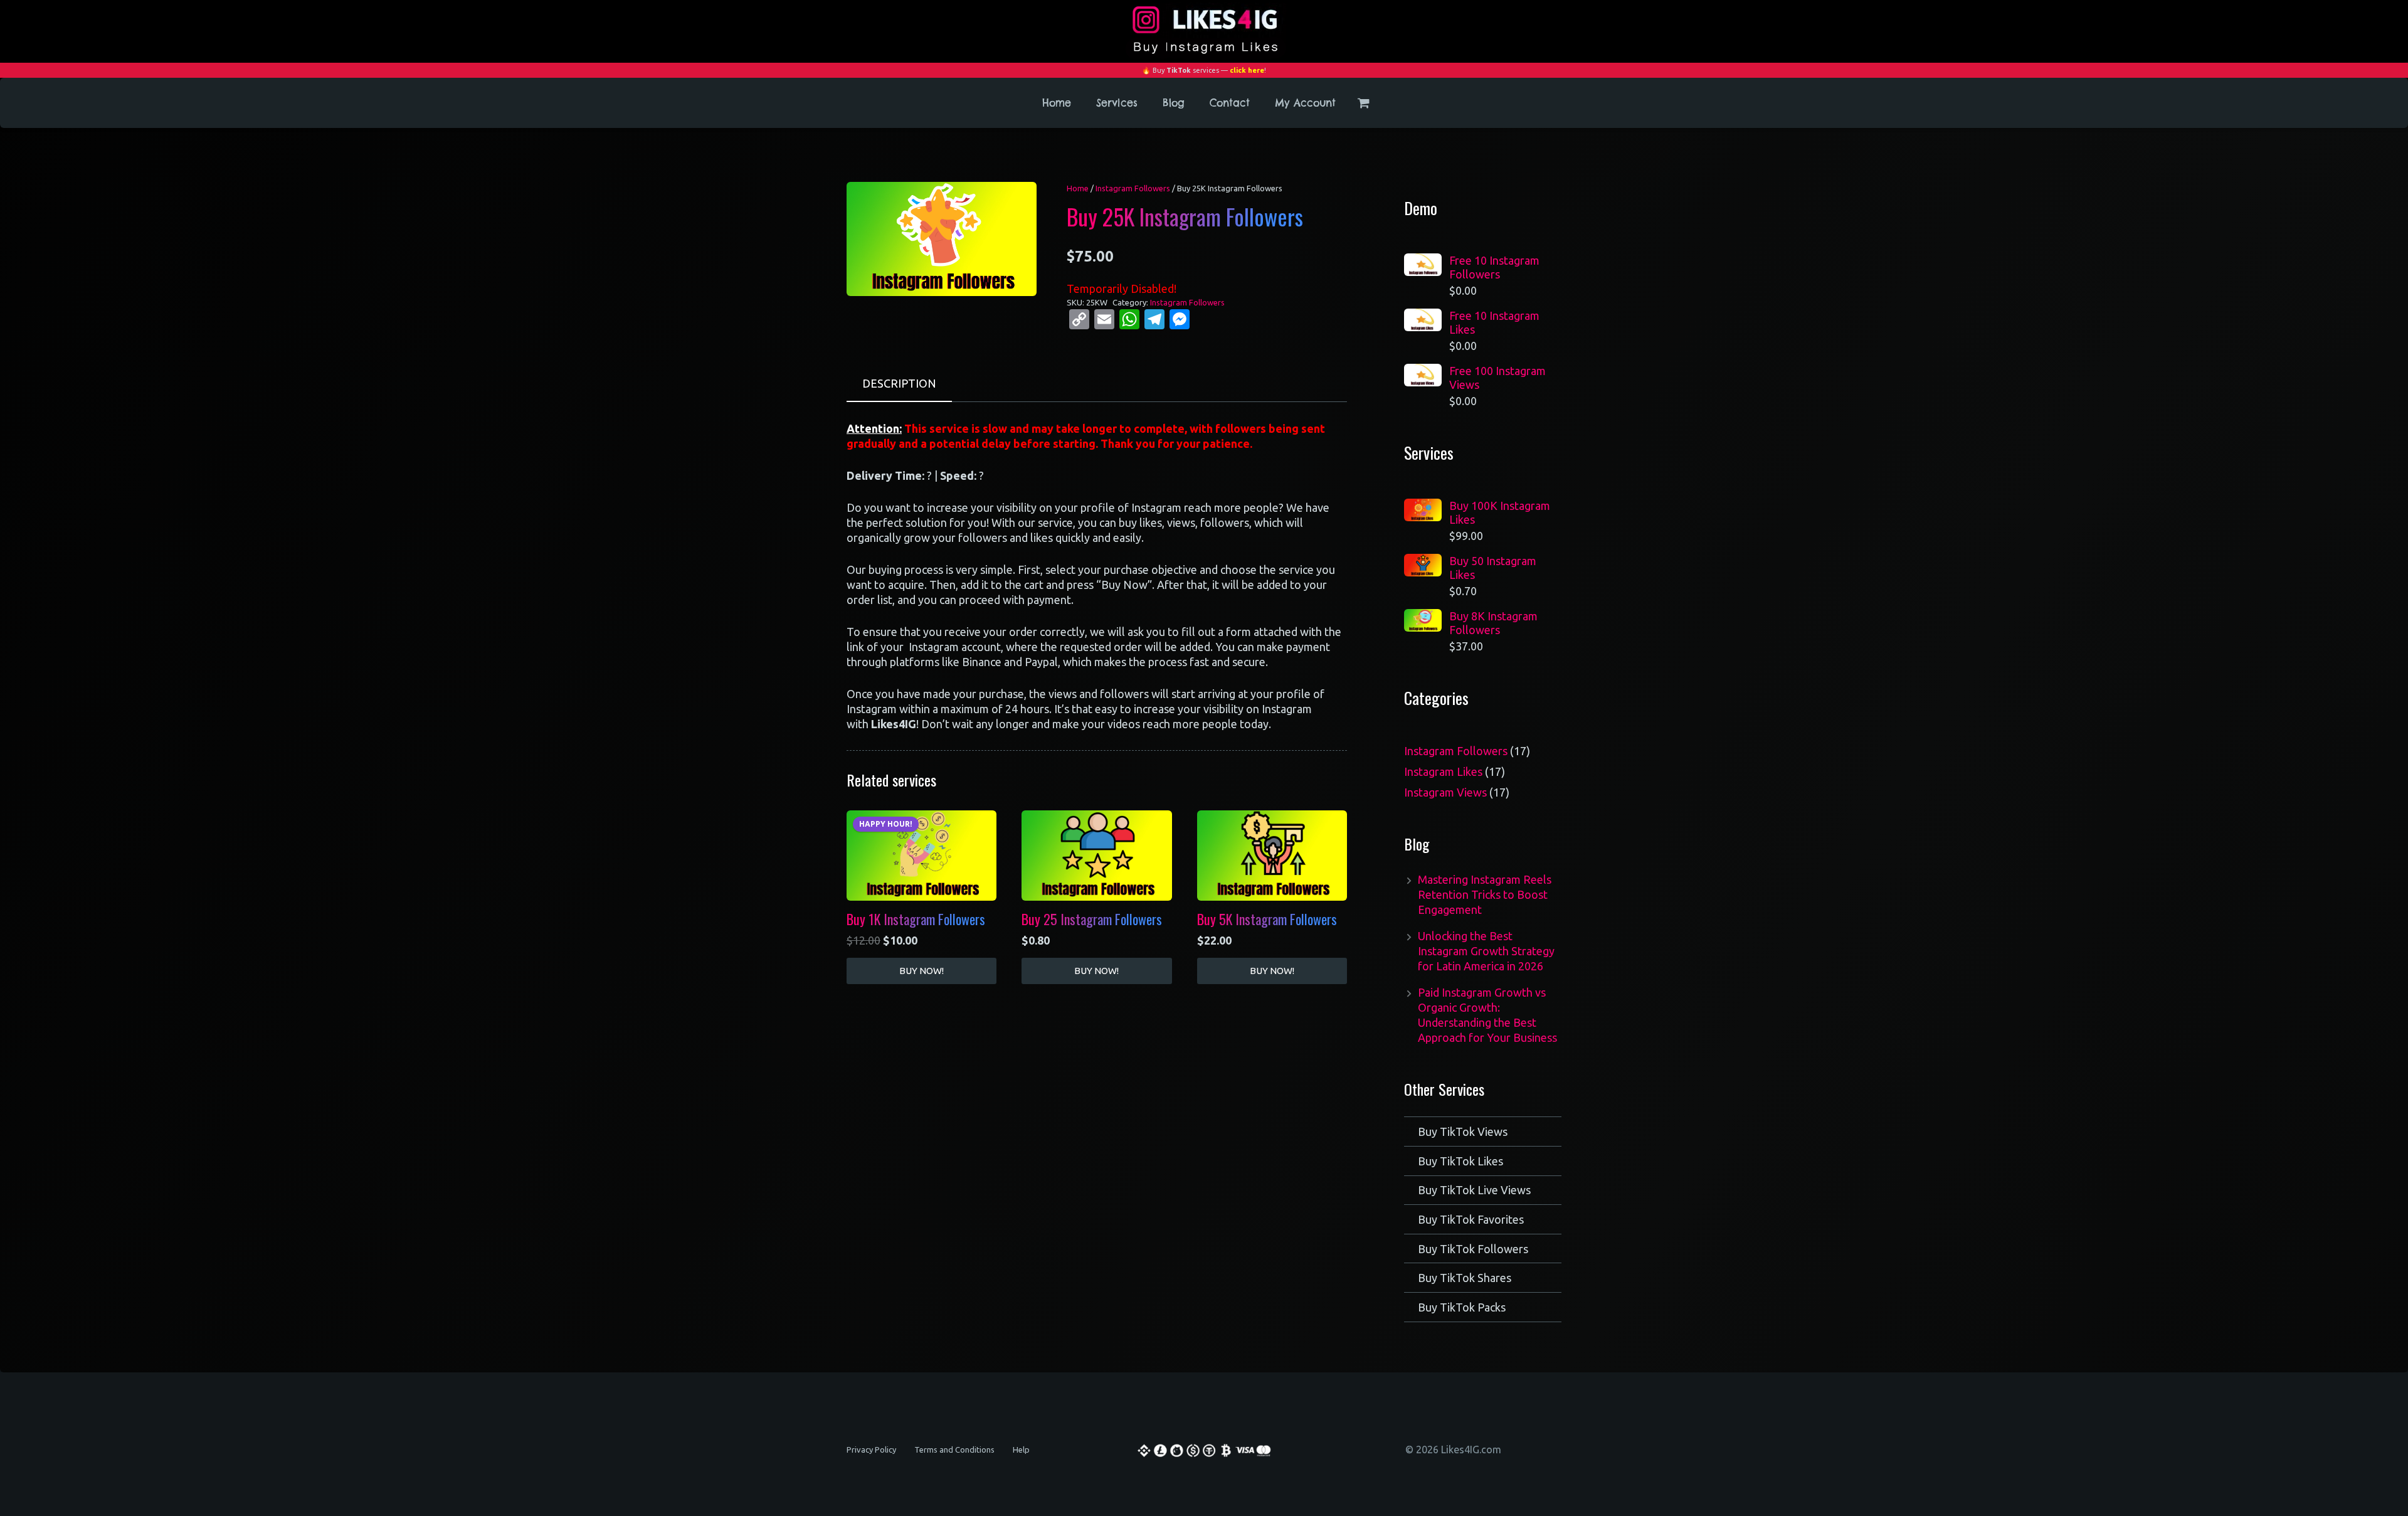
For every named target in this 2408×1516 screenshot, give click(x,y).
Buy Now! (921, 971)
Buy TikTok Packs (1462, 1307)
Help (1021, 1450)
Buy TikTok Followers (1473, 1249)
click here (1247, 70)
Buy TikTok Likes (1460, 1161)
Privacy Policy (871, 1450)
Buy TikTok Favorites (1471, 1219)
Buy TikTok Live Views (1474, 1190)
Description (899, 383)
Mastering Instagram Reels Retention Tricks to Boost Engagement (1485, 894)
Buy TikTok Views (1463, 1132)
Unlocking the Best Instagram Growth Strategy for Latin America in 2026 (1486, 951)
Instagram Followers (1133, 188)
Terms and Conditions (954, 1450)
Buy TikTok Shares (1465, 1278)
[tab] (899, 384)
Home (1078, 188)
